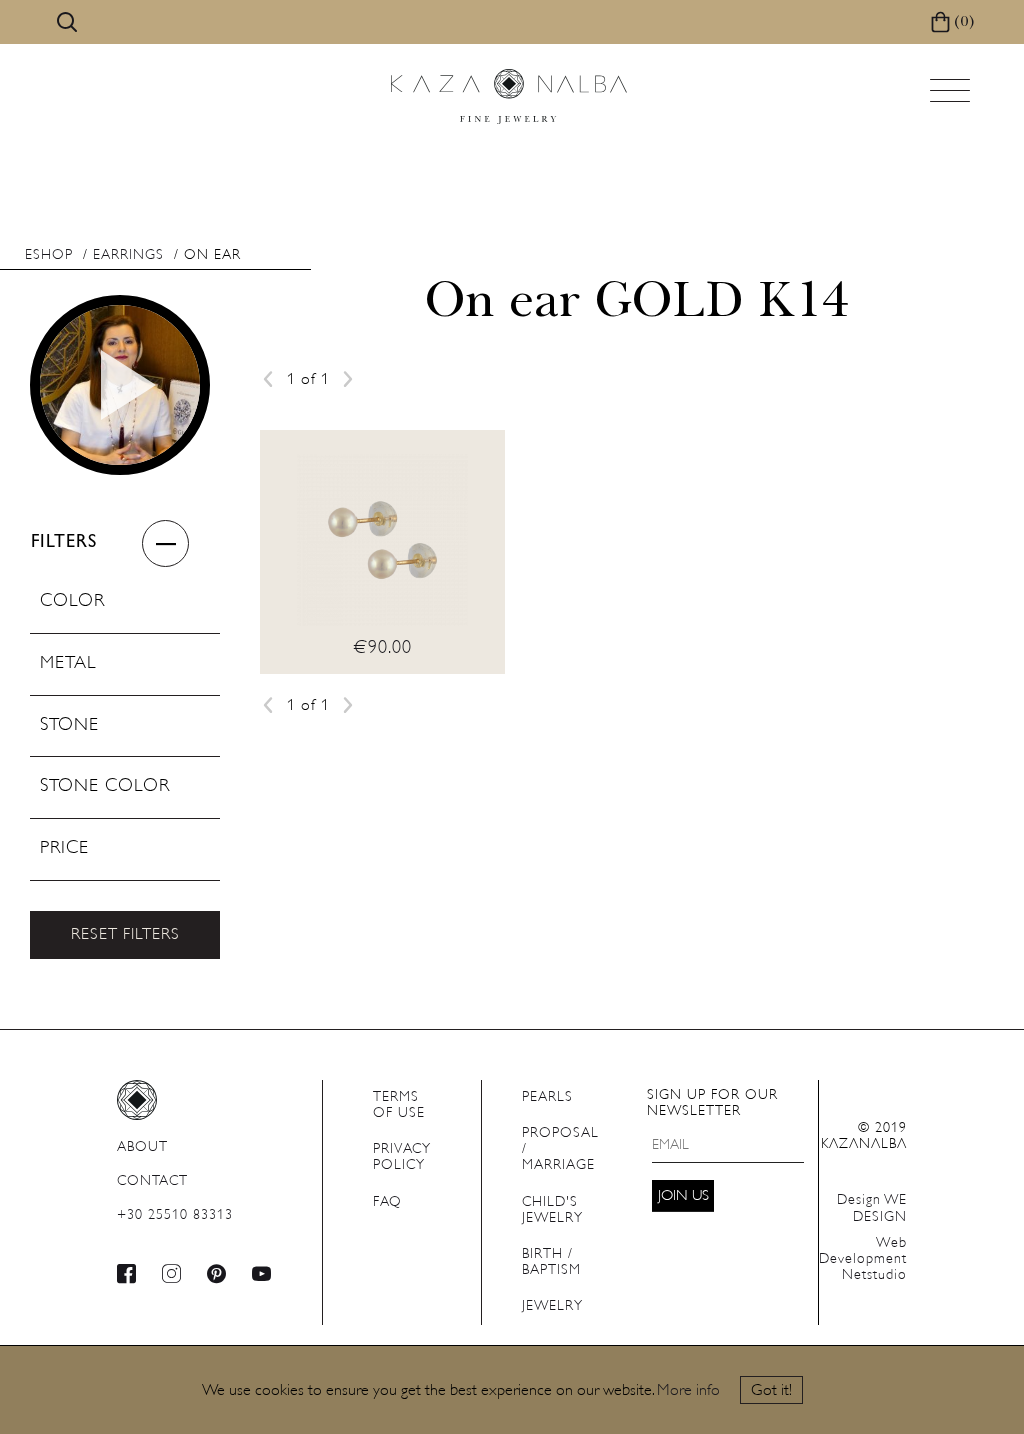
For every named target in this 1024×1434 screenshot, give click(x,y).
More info (688, 1391)
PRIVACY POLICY (402, 1157)
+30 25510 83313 (175, 1215)
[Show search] (67, 22)
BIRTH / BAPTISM (551, 1262)
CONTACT (152, 1181)
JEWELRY (552, 1306)
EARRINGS (128, 255)
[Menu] (952, 96)
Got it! (771, 1391)
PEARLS (547, 1097)
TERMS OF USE (399, 1105)
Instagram (172, 1273)
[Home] (509, 96)
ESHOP (49, 255)
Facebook (127, 1273)
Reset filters (125, 935)
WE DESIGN (872, 1208)
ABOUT (142, 1147)
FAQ (387, 1202)
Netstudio (863, 1259)
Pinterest (217, 1273)
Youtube (262, 1273)
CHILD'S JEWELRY (552, 1210)
